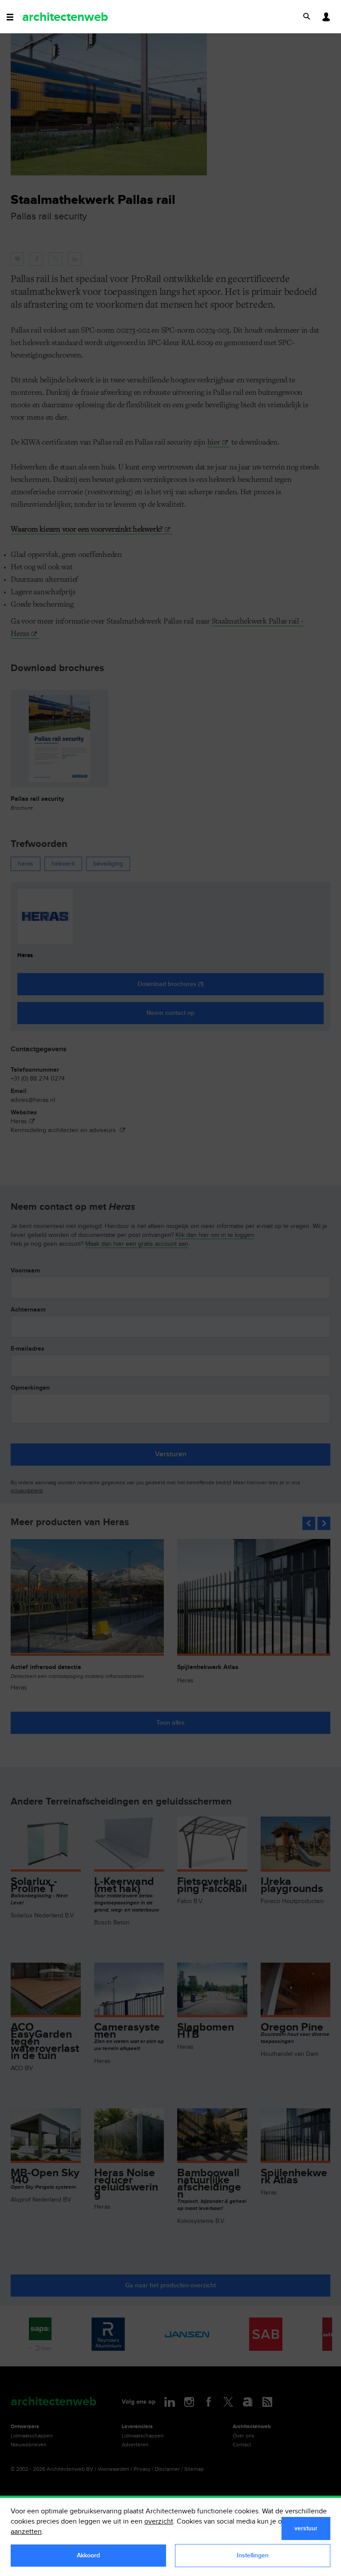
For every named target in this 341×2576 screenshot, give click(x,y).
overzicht (159, 2522)
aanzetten (26, 2532)
